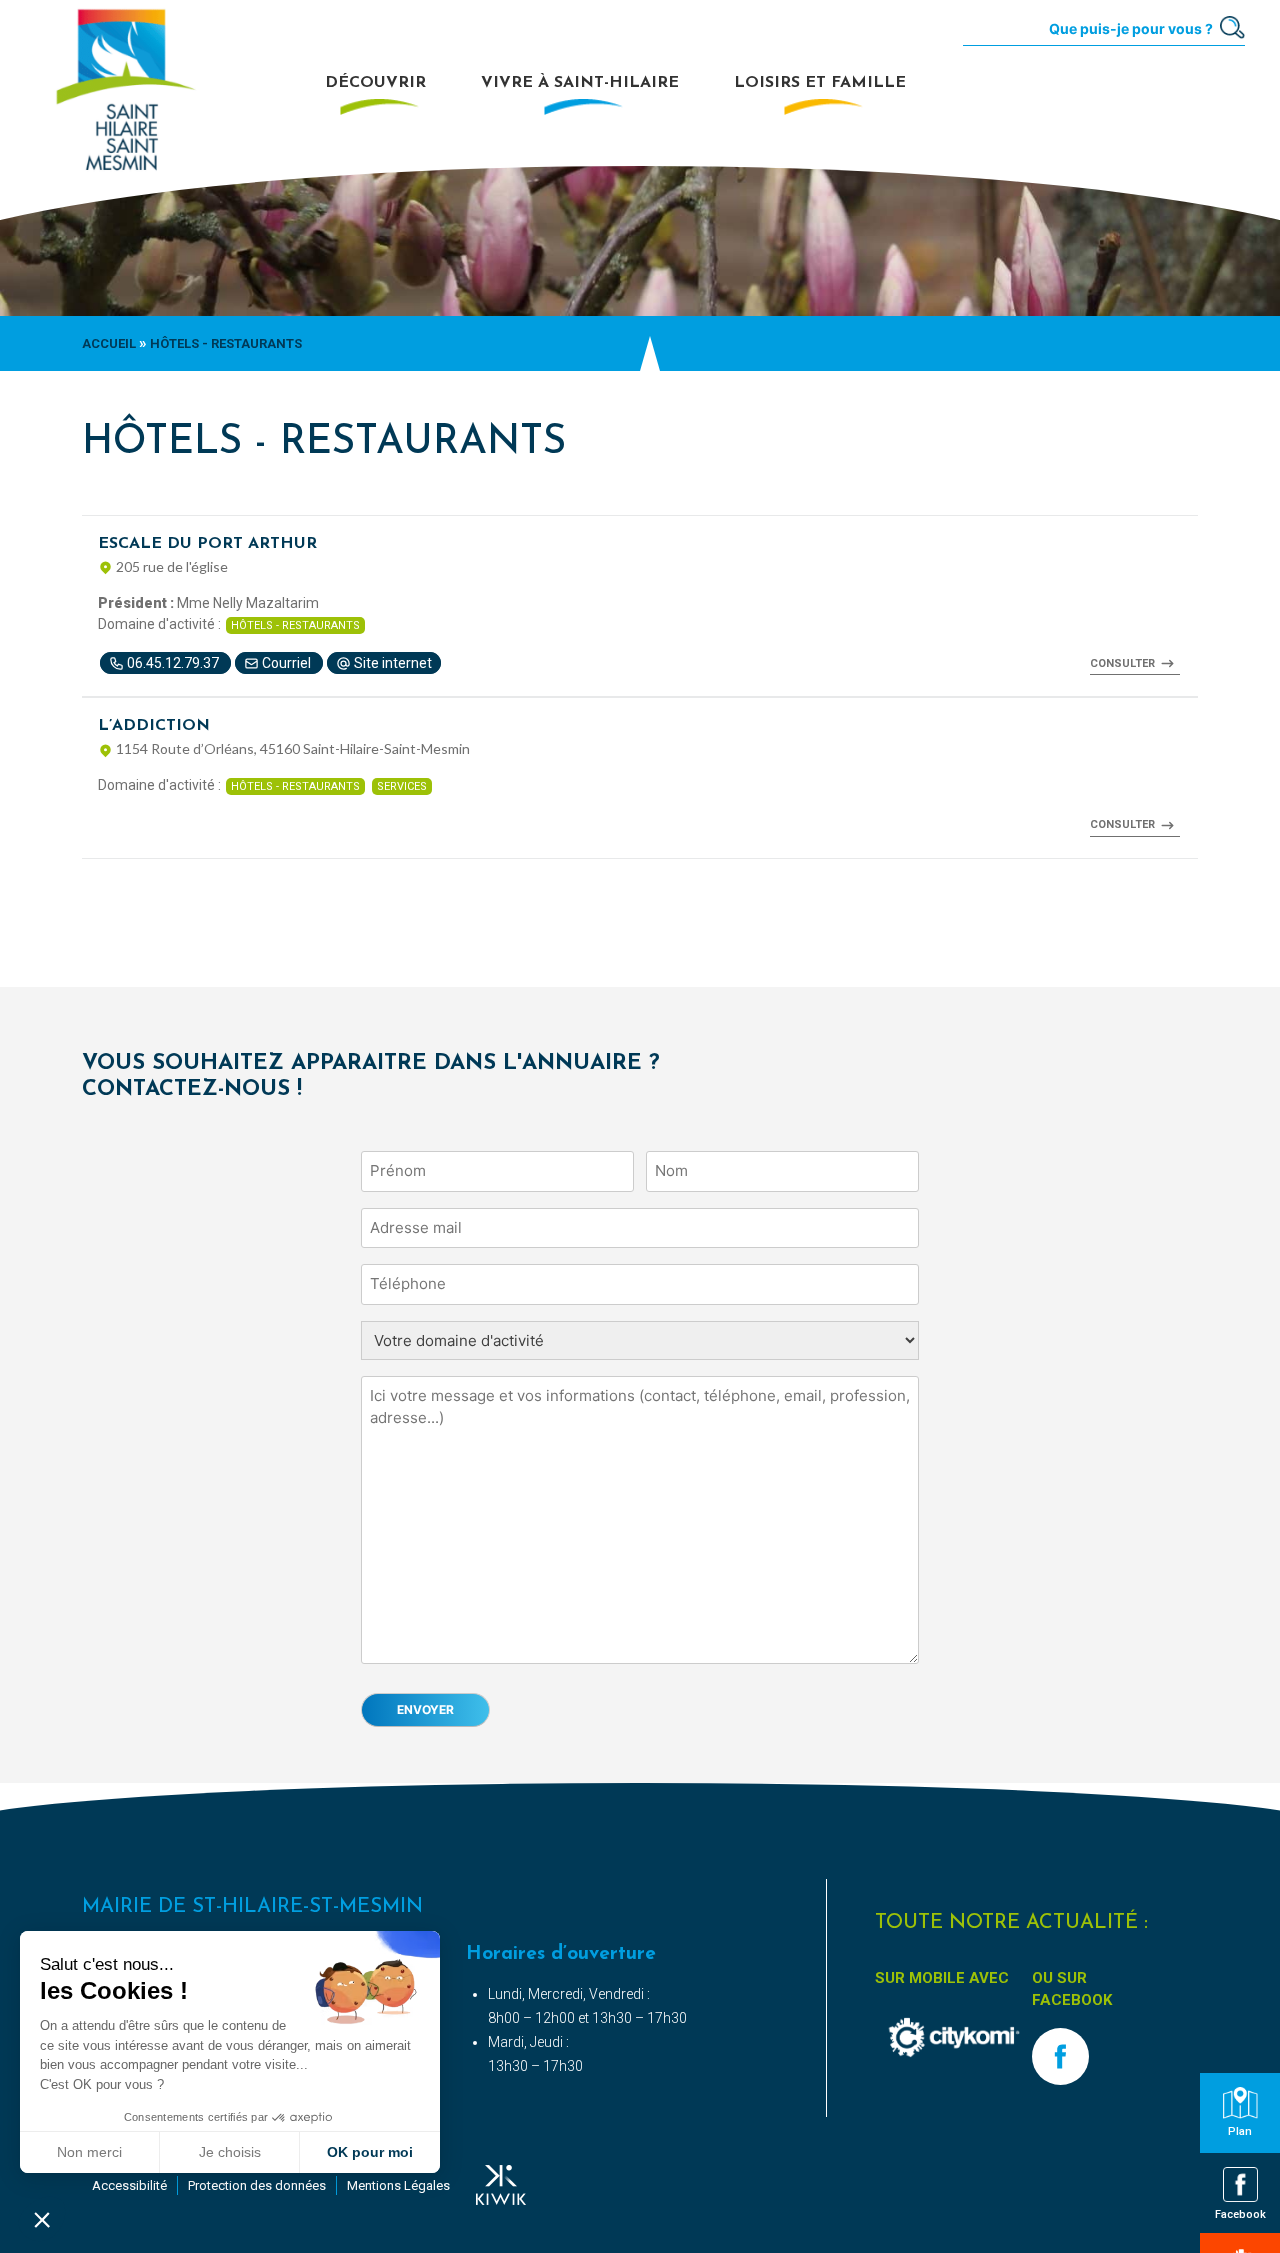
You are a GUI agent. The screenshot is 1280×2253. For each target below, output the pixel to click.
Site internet (391, 663)
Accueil (109, 343)
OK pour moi (370, 2152)
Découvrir (375, 83)
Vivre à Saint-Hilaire (580, 83)
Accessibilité (129, 2185)
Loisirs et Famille (820, 83)
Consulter (1122, 663)
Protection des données (257, 2185)
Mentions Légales (398, 2185)
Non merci (89, 2152)
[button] (42, 2219)
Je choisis (230, 2152)
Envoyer (425, 1709)
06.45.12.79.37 (173, 663)
